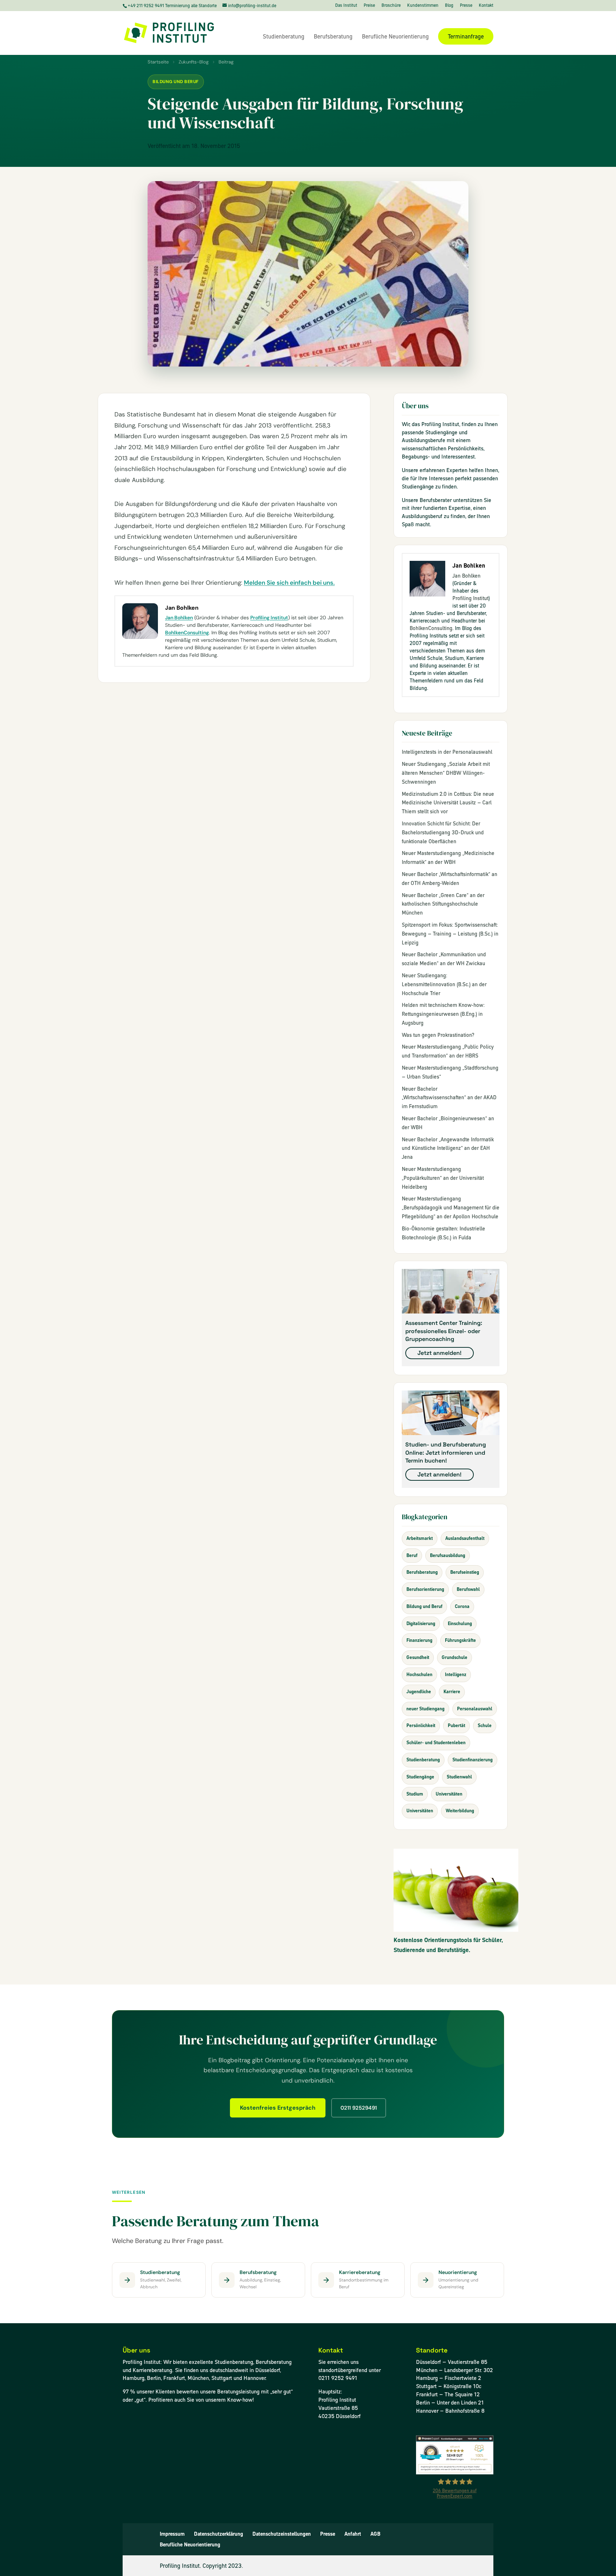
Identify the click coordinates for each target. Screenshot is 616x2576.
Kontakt (486, 6)
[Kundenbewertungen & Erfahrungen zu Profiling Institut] (455, 2472)
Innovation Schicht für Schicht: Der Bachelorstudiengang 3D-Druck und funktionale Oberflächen (443, 833)
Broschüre (391, 6)
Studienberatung (284, 37)
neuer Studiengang (425, 1709)
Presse (466, 6)
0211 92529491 (359, 2108)
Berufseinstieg (465, 1572)
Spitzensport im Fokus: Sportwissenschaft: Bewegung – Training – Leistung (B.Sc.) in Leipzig (450, 934)
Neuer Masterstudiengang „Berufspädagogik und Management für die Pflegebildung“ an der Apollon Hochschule (451, 1208)
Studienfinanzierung (473, 1760)
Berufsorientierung (425, 1589)
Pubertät (456, 1725)
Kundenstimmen (423, 6)
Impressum (172, 2534)
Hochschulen (419, 1674)
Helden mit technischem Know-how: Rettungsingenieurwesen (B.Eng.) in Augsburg (443, 1014)
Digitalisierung (421, 1624)
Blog (449, 6)
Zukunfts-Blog (194, 62)
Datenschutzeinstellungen (282, 2534)
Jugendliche (419, 1692)
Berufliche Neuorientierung (395, 37)
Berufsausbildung (448, 1555)
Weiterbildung (460, 1811)
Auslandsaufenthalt (465, 1538)
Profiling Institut (269, 618)
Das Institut (346, 6)
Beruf (412, 1555)
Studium (415, 1794)
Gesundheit (418, 1657)
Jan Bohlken (179, 618)
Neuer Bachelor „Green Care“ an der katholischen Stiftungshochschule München (443, 904)
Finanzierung (419, 1640)
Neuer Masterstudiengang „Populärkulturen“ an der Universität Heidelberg (443, 1178)
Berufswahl (468, 1589)
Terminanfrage (466, 36)
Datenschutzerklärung (219, 2534)
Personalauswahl (475, 1709)
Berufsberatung (333, 37)
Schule (485, 1725)
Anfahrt (353, 2534)
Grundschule (455, 1657)
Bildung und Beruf (176, 82)
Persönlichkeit (421, 1725)
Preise (369, 6)
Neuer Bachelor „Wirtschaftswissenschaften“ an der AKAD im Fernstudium (449, 1098)
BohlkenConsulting (187, 633)
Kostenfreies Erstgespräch (278, 2108)
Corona (462, 1606)
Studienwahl (459, 1777)
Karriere (452, 1692)
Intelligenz (456, 1674)
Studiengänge (420, 1777)
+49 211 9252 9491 (146, 6)
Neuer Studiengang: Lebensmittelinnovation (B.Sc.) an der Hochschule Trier (444, 984)
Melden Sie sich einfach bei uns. (289, 583)
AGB (375, 2534)
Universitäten (449, 1794)
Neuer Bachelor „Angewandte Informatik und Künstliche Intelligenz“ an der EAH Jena (448, 1148)
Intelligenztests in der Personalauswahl (447, 752)
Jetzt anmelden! (440, 1353)
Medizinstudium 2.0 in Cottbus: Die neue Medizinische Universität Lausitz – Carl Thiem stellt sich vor (448, 803)
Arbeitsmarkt (420, 1538)
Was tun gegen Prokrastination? (438, 1035)
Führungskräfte (460, 1640)
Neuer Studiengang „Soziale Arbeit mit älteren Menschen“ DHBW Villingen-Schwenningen (446, 773)
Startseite (158, 62)
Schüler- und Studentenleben (436, 1743)
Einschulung (460, 1624)
